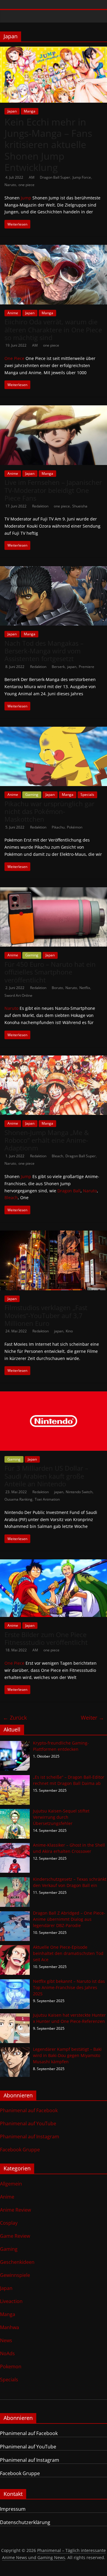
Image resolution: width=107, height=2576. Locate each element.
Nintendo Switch (79, 1492)
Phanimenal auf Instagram (30, 2137)
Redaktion (41, 506)
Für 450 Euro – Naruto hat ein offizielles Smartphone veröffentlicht (50, 972)
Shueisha (80, 506)
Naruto (10, 185)
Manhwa (10, 2327)
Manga (30, 111)
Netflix (85, 988)
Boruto (57, 988)
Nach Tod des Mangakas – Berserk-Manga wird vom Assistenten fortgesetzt (44, 651)
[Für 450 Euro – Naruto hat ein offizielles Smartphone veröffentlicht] (53, 891)
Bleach (57, 1156)
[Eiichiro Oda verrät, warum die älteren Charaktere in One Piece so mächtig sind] (53, 248)
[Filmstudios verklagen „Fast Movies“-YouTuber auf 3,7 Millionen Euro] (53, 1234)
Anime (13, 313)
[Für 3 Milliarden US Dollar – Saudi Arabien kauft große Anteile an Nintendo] (53, 1395)
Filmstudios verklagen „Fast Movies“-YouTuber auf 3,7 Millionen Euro (46, 1315)
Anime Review (15, 2210)
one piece (26, 185)
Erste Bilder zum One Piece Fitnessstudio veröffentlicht (46, 1638)
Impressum (13, 2509)
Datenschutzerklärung (25, 2522)
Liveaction (11, 2301)
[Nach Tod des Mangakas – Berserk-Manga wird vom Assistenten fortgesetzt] (53, 570)
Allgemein (11, 2184)
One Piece (14, 358)
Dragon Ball (69, 1191)
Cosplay (9, 2223)
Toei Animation (47, 1499)
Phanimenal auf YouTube (28, 2123)
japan (72, 667)
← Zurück (15, 1718)
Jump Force (82, 177)
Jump (26, 198)
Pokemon (11, 2367)
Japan (12, 111)
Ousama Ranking (18, 1499)
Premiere (86, 667)
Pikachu (58, 827)
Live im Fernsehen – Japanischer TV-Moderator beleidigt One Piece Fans (53, 490)
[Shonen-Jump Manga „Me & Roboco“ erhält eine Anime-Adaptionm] (53, 1059)
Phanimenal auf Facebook (29, 2110)
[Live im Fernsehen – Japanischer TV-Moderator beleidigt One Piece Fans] (53, 409)
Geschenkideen (17, 2262)
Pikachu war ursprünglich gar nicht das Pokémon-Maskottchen (49, 811)
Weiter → (92, 1718)
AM (32, 177)
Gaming (32, 795)
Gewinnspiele (15, 2275)
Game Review (15, 2236)
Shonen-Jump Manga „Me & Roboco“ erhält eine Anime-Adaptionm (47, 1140)
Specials (87, 795)
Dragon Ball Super (55, 177)
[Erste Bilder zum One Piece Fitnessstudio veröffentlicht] (53, 1563)
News (6, 2340)
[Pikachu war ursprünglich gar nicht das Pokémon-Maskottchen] (53, 730)
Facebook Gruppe (20, 2150)
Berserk (58, 667)
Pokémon (75, 827)
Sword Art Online (18, 995)
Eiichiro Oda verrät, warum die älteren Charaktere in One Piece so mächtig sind (53, 330)
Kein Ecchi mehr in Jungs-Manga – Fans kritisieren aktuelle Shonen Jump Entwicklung (48, 145)
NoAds (7, 2353)
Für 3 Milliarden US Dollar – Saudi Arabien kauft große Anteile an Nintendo (46, 1476)
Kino (69, 1331)
